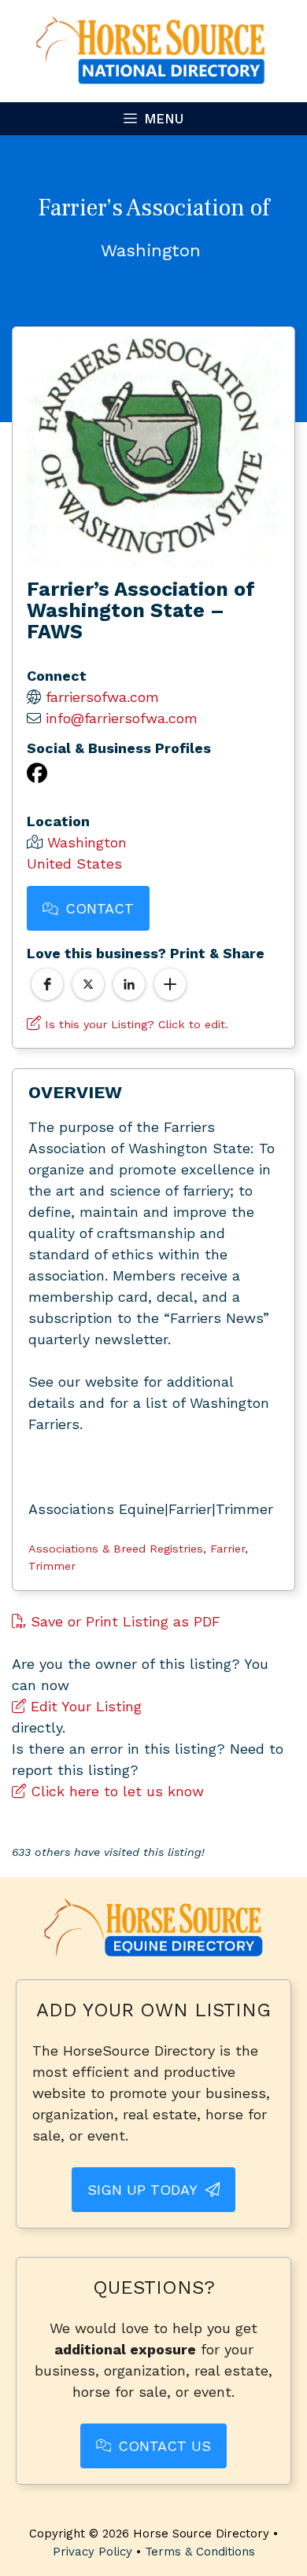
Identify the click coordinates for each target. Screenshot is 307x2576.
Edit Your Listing (84, 1706)
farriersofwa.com (102, 697)
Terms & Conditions (200, 2552)
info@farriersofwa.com (122, 718)
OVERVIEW (75, 1092)
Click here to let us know (115, 1791)
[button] (47, 984)
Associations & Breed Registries (116, 1549)
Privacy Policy (92, 2552)
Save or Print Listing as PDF (123, 1621)
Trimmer (52, 1566)
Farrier (227, 1549)
